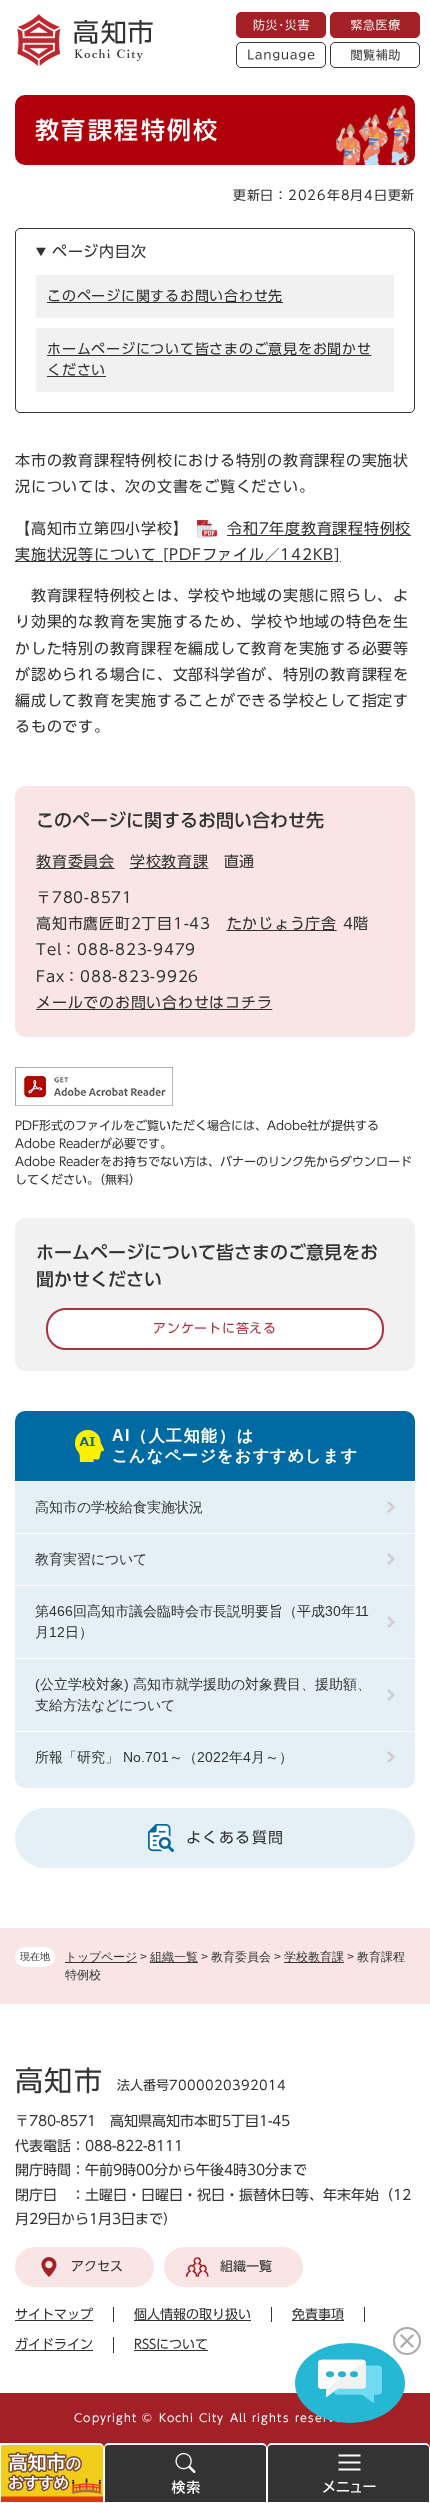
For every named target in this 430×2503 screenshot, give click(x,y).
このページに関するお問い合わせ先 (165, 296)
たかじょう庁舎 (282, 923)
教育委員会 (75, 861)
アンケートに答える (215, 1328)
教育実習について (91, 1559)
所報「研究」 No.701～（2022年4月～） (164, 1757)
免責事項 (318, 2314)
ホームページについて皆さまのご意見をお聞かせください (209, 359)
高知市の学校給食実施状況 (119, 1507)
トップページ (101, 1957)
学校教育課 (314, 1957)
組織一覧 (174, 1957)
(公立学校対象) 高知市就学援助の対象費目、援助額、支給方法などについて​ (203, 1694)
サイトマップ (54, 2314)
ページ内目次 (99, 251)
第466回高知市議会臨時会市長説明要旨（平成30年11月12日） (202, 1621)
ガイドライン (54, 2344)
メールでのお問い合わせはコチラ (154, 1002)
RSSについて (171, 2344)
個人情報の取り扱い (192, 2314)
